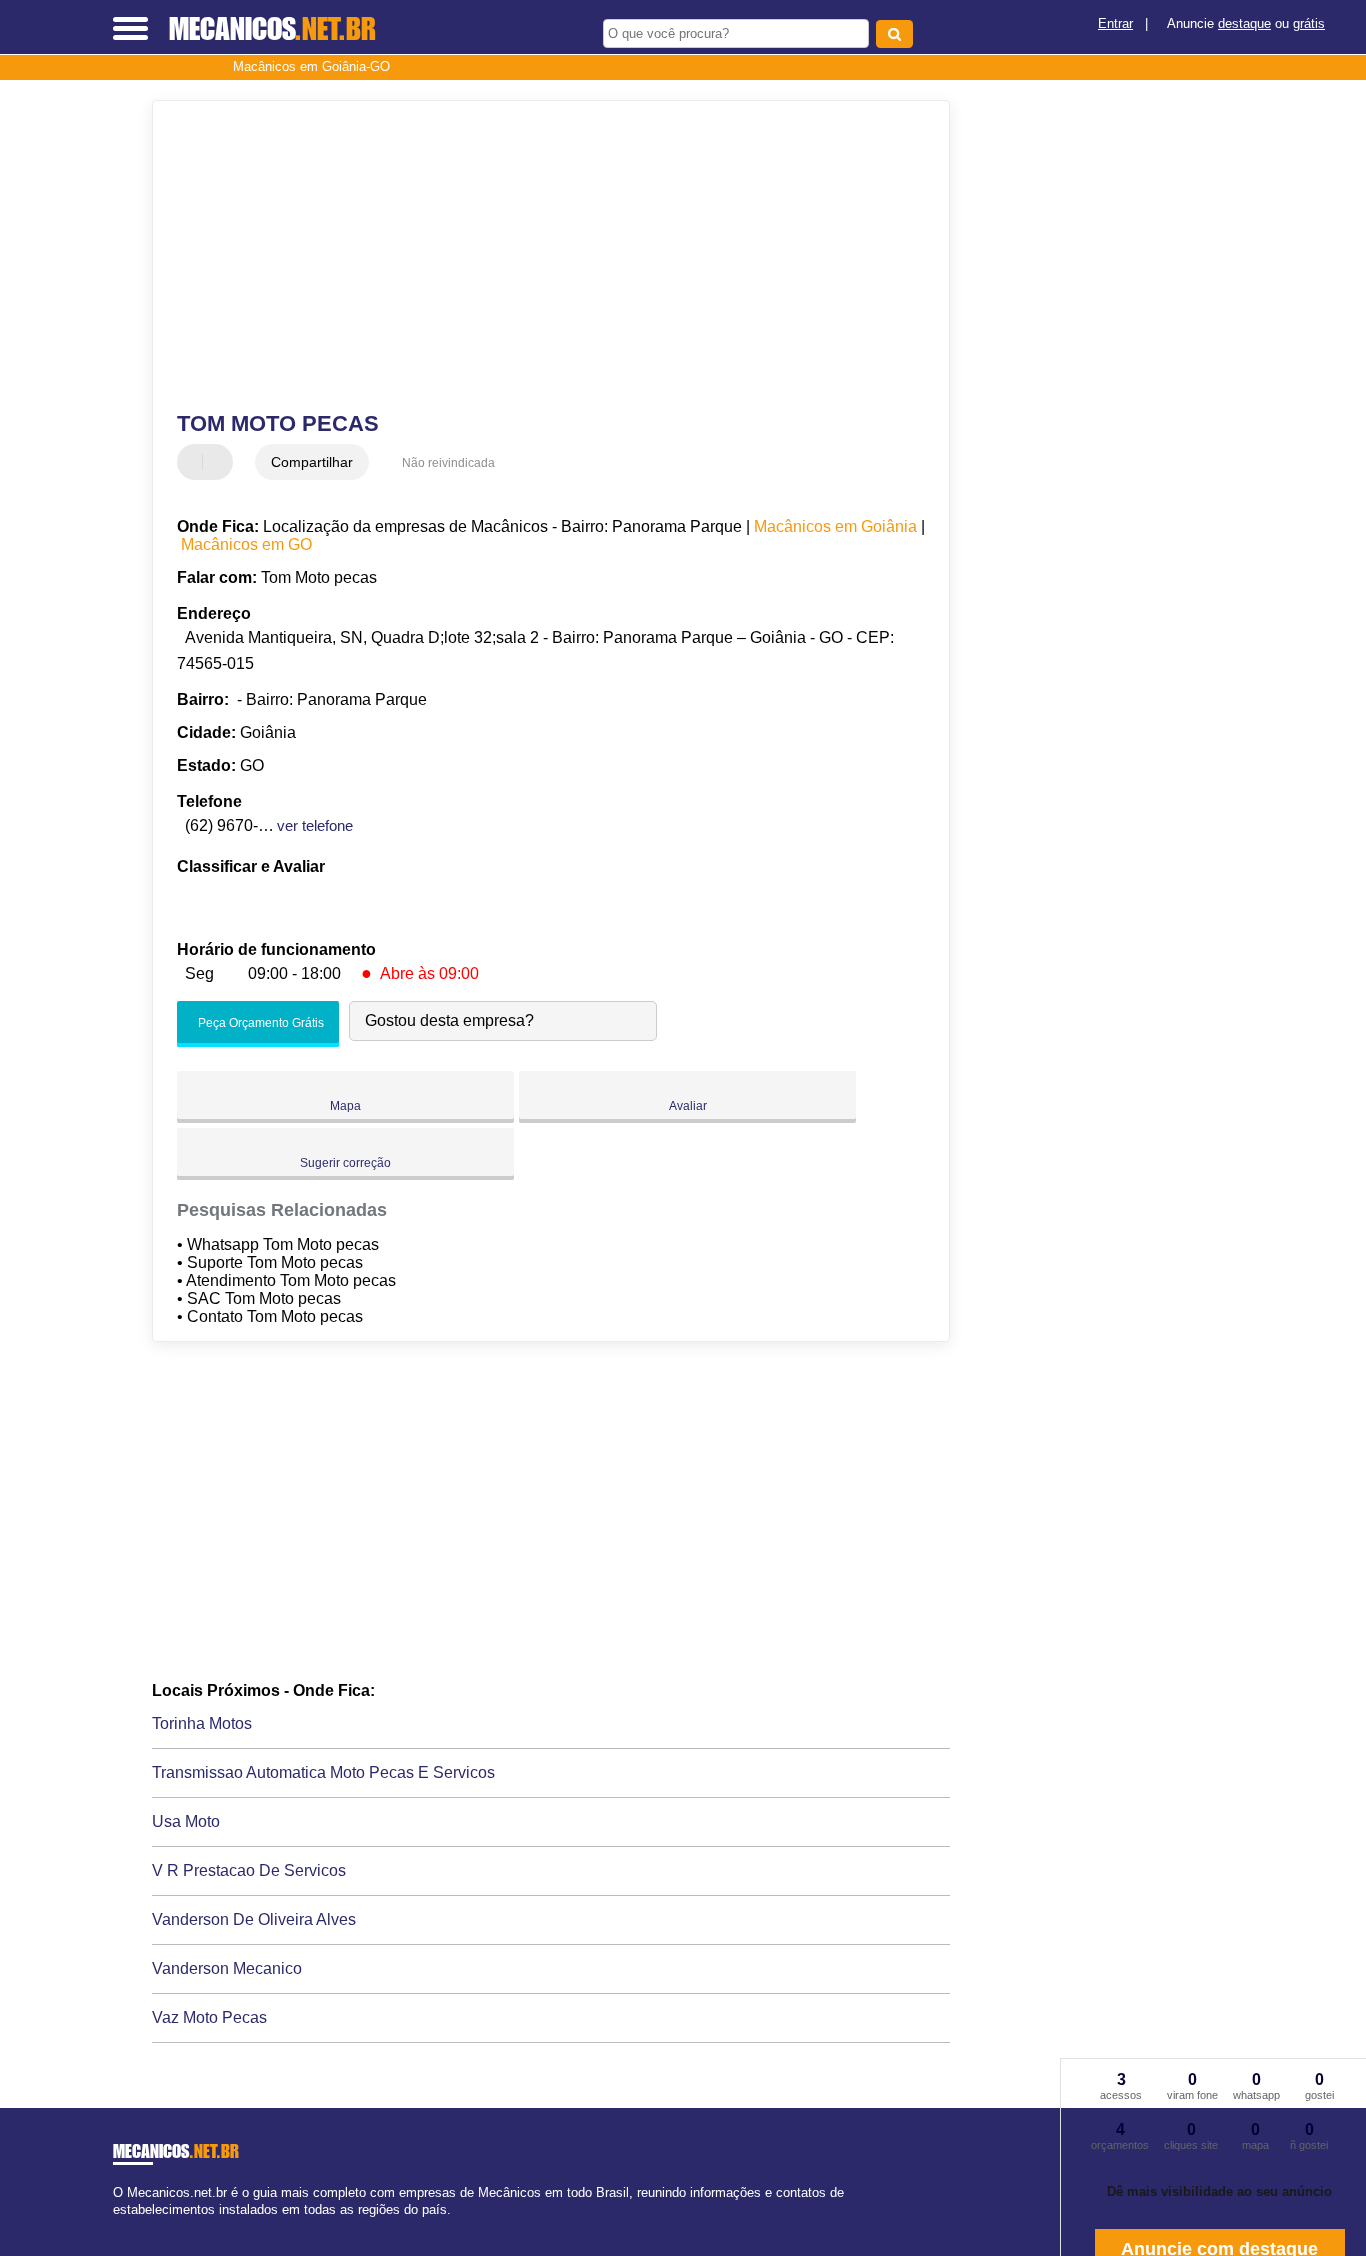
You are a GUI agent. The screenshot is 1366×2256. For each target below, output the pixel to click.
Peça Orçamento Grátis (259, 1023)
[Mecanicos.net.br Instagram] (135, 2227)
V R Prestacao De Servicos (249, 1870)
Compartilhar (312, 462)
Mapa (345, 1106)
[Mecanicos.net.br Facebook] (117, 2227)
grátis (1309, 23)
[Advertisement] (537, 256)
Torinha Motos (202, 1723)
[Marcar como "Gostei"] (195, 462)
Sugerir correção (345, 1163)
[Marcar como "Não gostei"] (220, 462)
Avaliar (688, 1106)
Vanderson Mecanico (227, 1968)
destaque (1244, 23)
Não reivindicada (448, 463)
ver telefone (315, 825)
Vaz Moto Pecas (209, 2017)
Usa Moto (186, 1821)
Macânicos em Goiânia (835, 526)
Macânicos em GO (246, 544)
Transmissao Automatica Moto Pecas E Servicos (323, 1772)
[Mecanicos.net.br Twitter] (126, 2227)
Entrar (1115, 23)
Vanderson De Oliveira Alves (254, 1919)
